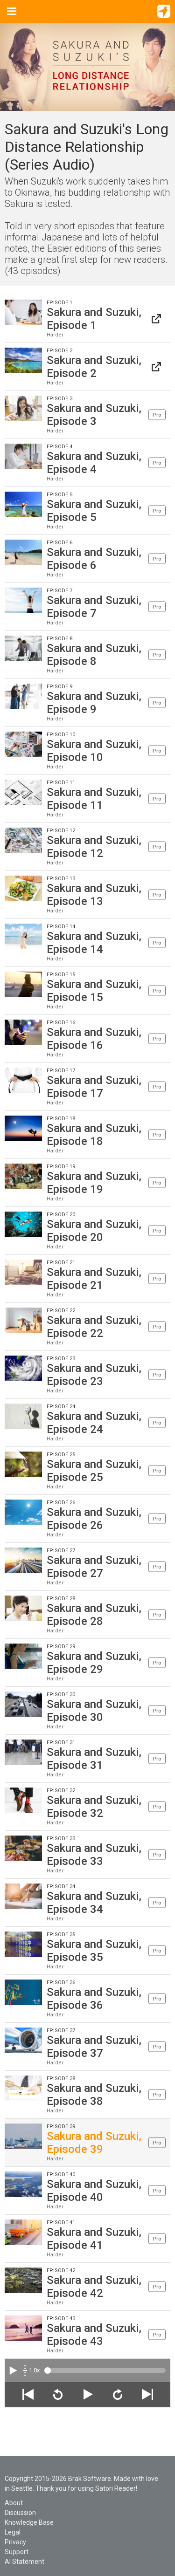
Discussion (20, 2513)
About (14, 2503)
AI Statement (24, 2562)
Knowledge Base (29, 2522)
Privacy (15, 2542)
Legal (13, 2532)
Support (17, 2552)
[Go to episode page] (156, 319)
